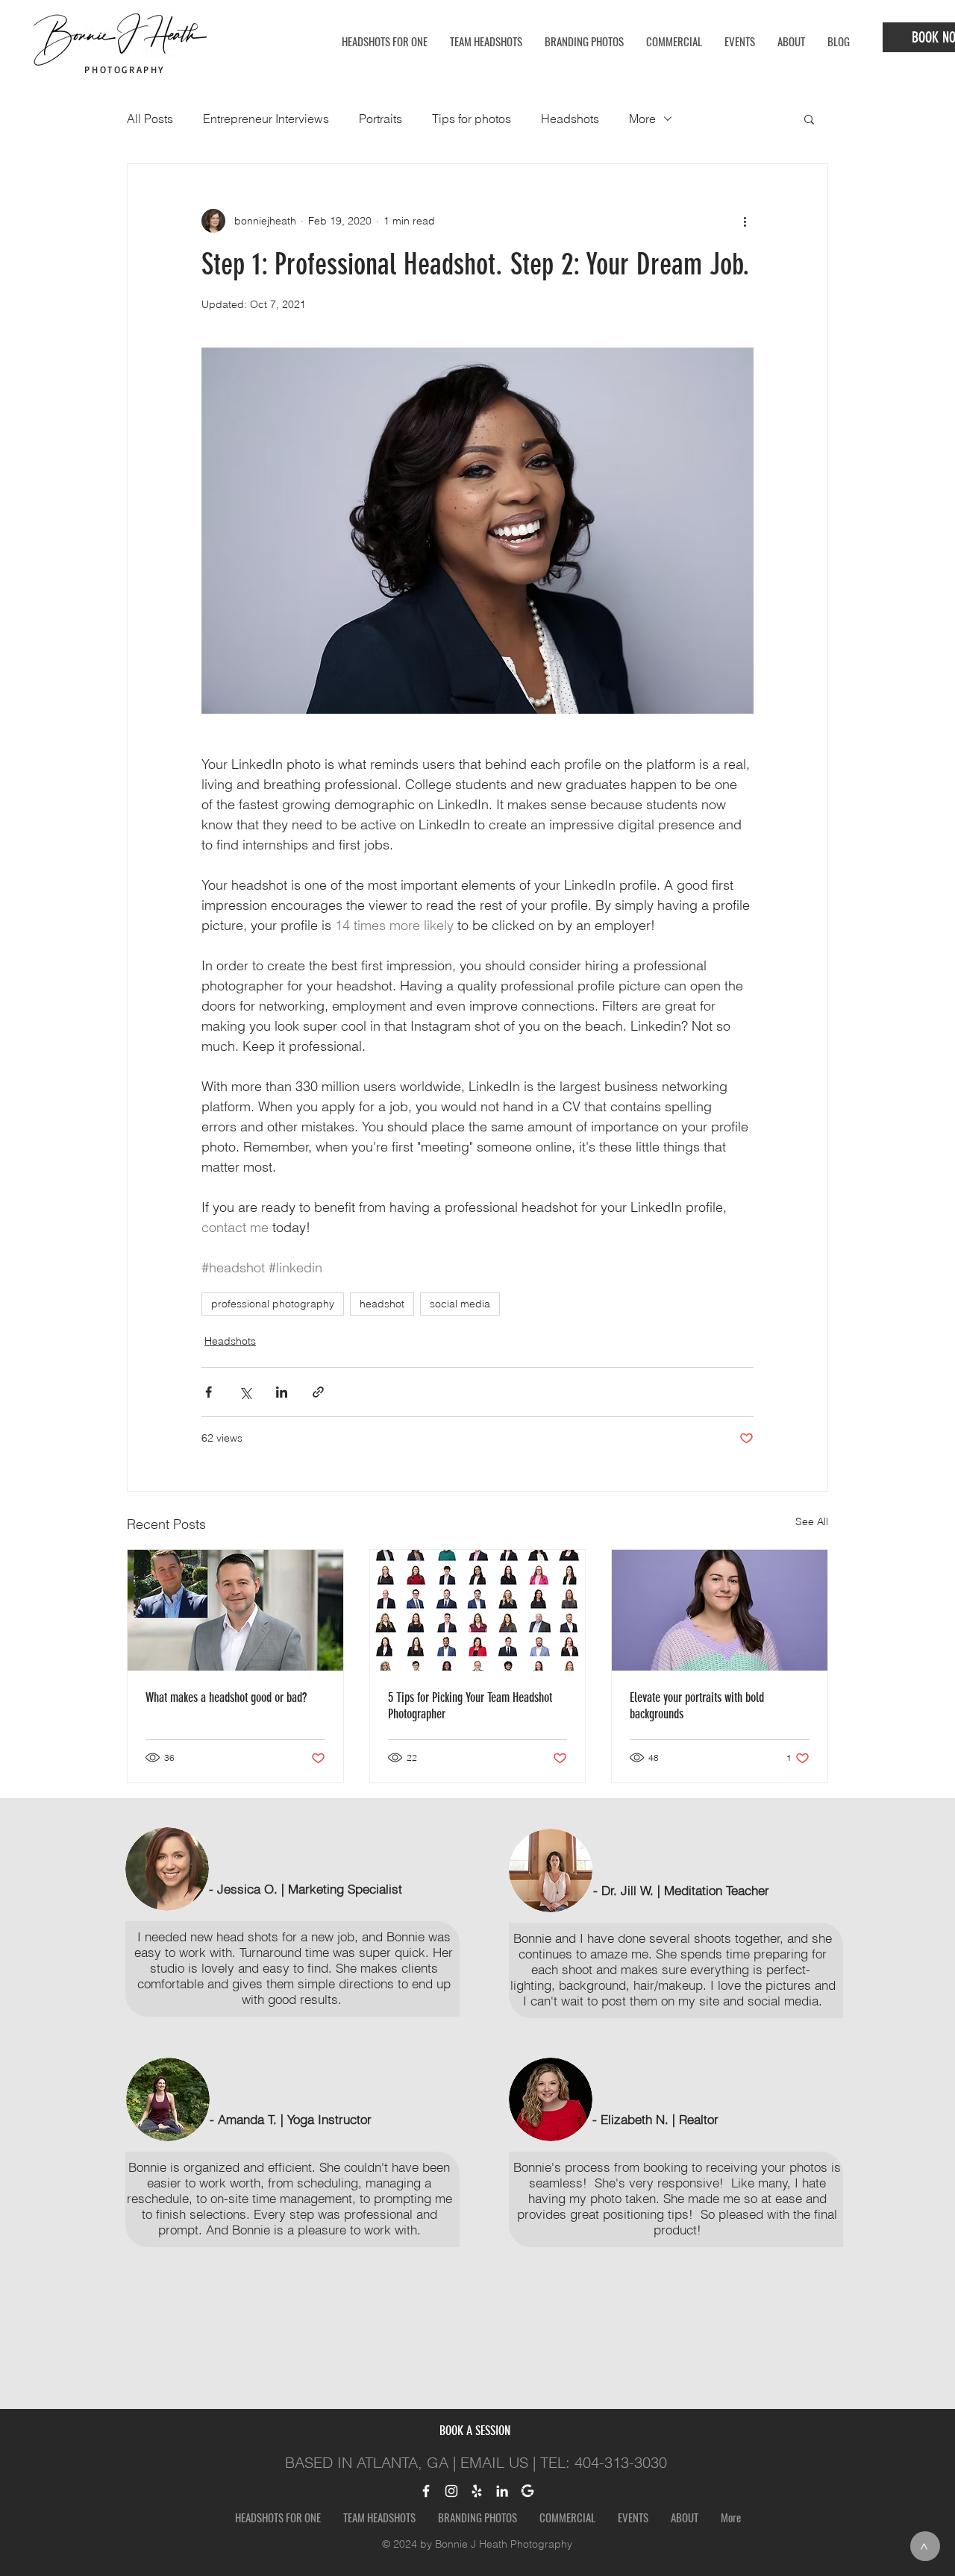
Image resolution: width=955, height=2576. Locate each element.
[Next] (874, 2103)
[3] (486, 2379)
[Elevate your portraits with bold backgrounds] (720, 1610)
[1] (457, 2379)
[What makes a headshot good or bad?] (235, 1610)
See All (812, 1521)
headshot (382, 1304)
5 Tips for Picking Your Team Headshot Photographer (470, 1706)
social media (460, 1304)
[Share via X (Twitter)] (245, 1392)
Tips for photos (472, 119)
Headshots (570, 119)
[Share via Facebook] (209, 1392)
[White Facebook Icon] (426, 2491)
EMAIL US (494, 2462)
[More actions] (745, 221)
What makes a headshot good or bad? (226, 1697)
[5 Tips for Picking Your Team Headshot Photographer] (478, 1610)
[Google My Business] (527, 2491)
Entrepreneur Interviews (266, 119)
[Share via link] (318, 1392)
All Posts (150, 119)
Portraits (381, 119)
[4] (499, 2379)
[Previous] (81, 2103)
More (642, 119)
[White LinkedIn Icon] (502, 2491)
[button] (809, 119)
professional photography (273, 1304)
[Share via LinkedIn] (282, 1392)
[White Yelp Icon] (477, 2491)
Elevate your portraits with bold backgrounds (697, 1706)
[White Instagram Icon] (451, 2491)
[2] (471, 2379)
